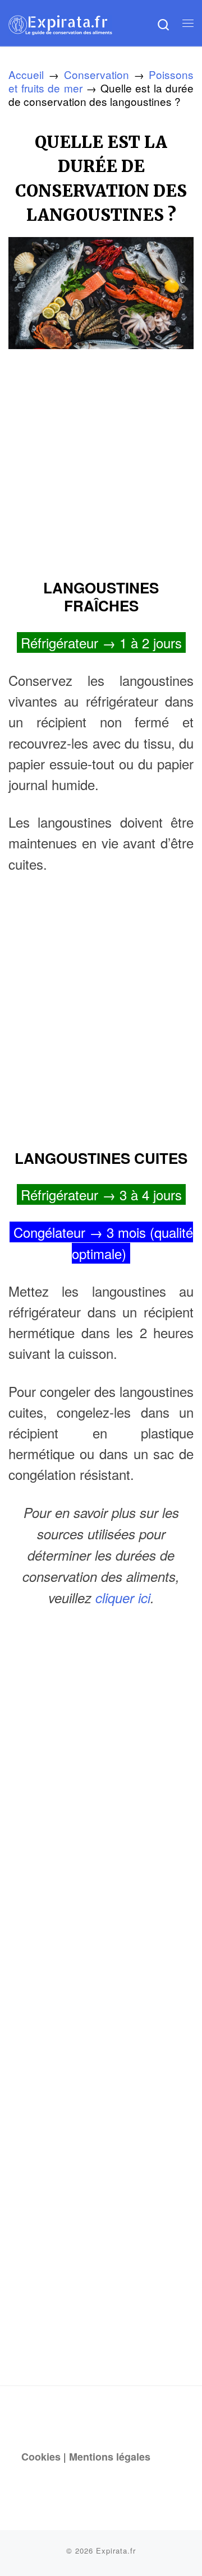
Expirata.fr (116, 2551)
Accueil (26, 74)
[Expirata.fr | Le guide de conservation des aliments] (60, 23)
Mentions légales (110, 2457)
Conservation (97, 74)
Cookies (41, 2457)
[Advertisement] (101, 459)
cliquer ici (123, 1598)
